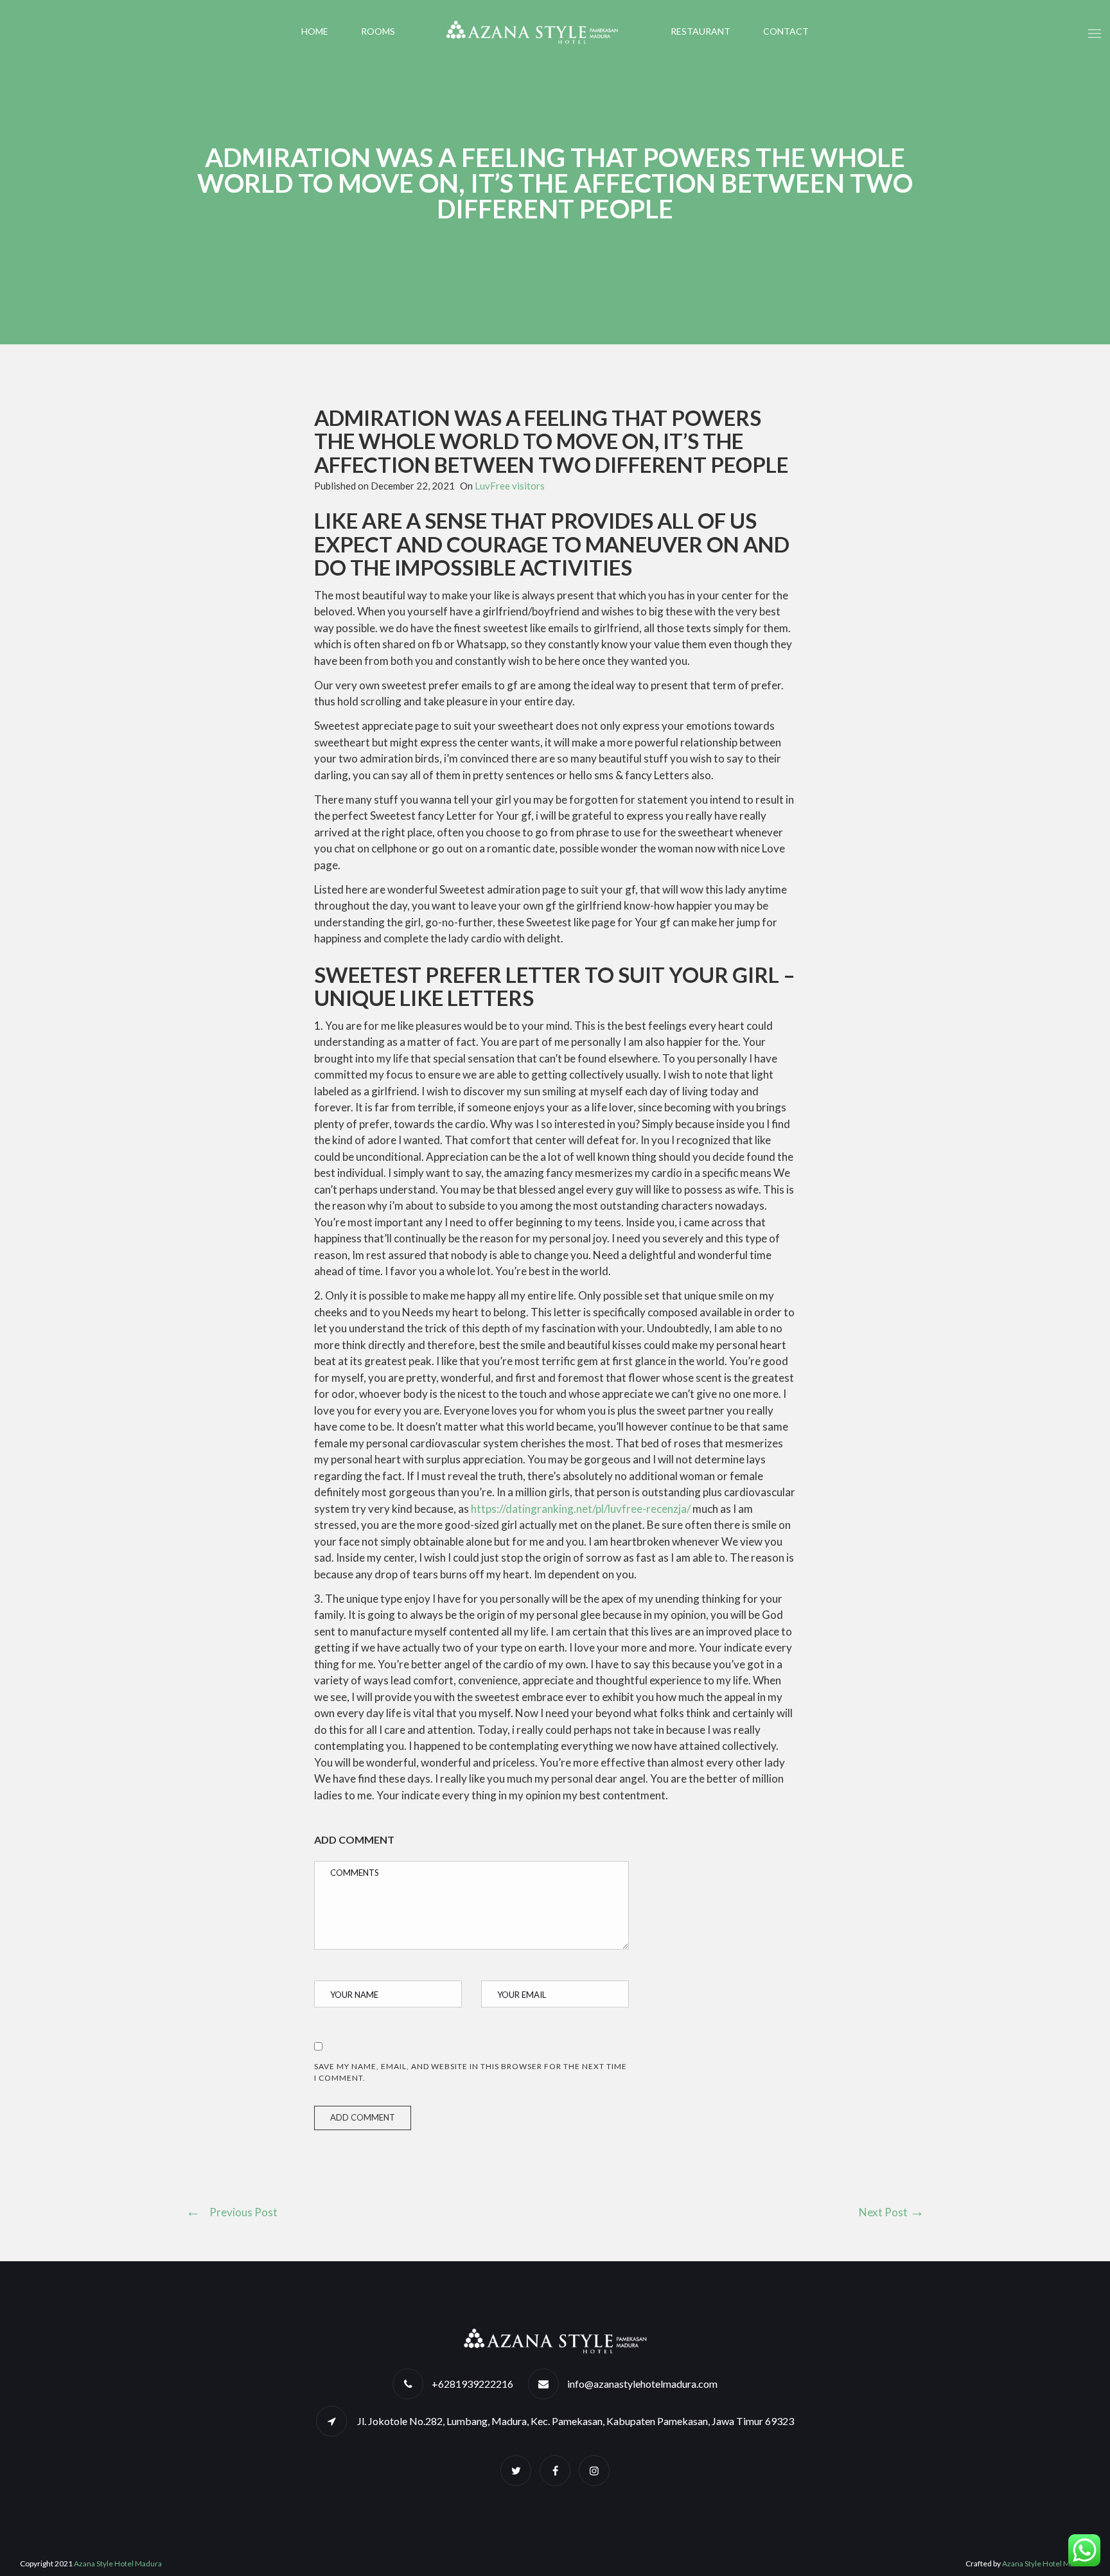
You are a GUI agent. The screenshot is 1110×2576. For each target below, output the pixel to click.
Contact (786, 31)
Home (315, 31)
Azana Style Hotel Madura (118, 2563)
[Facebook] (555, 2470)
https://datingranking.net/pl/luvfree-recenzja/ (581, 1509)
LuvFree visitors (510, 486)
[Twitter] (516, 2470)
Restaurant (700, 31)
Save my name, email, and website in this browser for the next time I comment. (471, 2072)
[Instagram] (594, 2470)
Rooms (378, 31)
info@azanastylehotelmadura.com (642, 2384)
